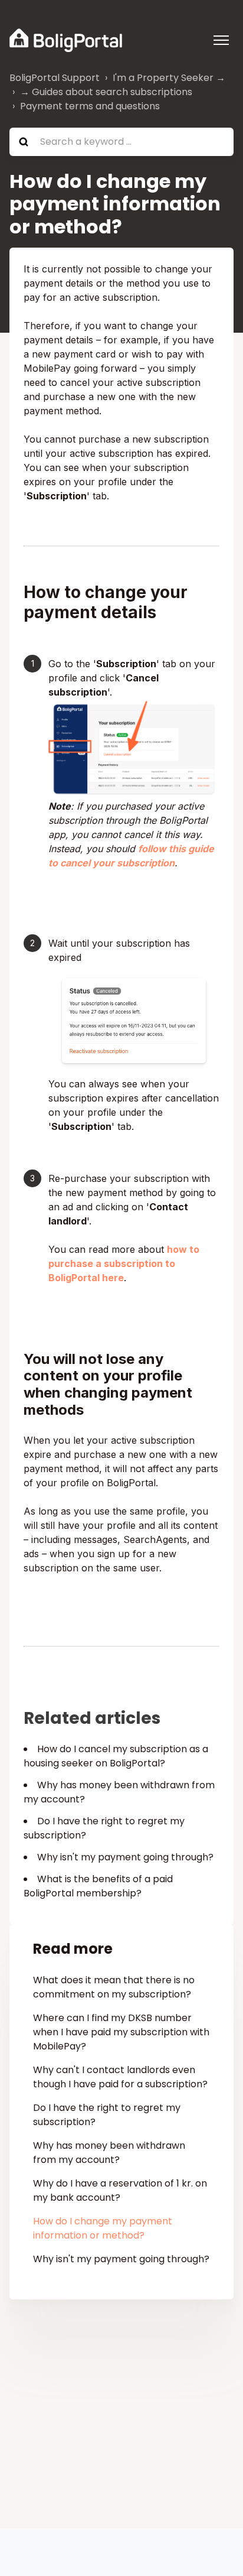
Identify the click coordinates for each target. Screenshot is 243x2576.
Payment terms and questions (90, 106)
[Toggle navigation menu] (221, 40)
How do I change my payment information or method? (103, 2228)
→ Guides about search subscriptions (106, 92)
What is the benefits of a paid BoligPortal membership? (98, 1886)
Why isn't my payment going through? (125, 1857)
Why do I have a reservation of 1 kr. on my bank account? (120, 2190)
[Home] (66, 40)
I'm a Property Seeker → (169, 78)
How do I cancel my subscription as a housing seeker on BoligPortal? (116, 1756)
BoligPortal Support (55, 78)
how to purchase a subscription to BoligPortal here (124, 1263)
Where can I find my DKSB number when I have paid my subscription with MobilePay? (121, 2032)
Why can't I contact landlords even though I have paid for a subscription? (120, 2077)
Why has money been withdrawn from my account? (109, 2153)
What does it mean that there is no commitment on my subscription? (114, 1987)
